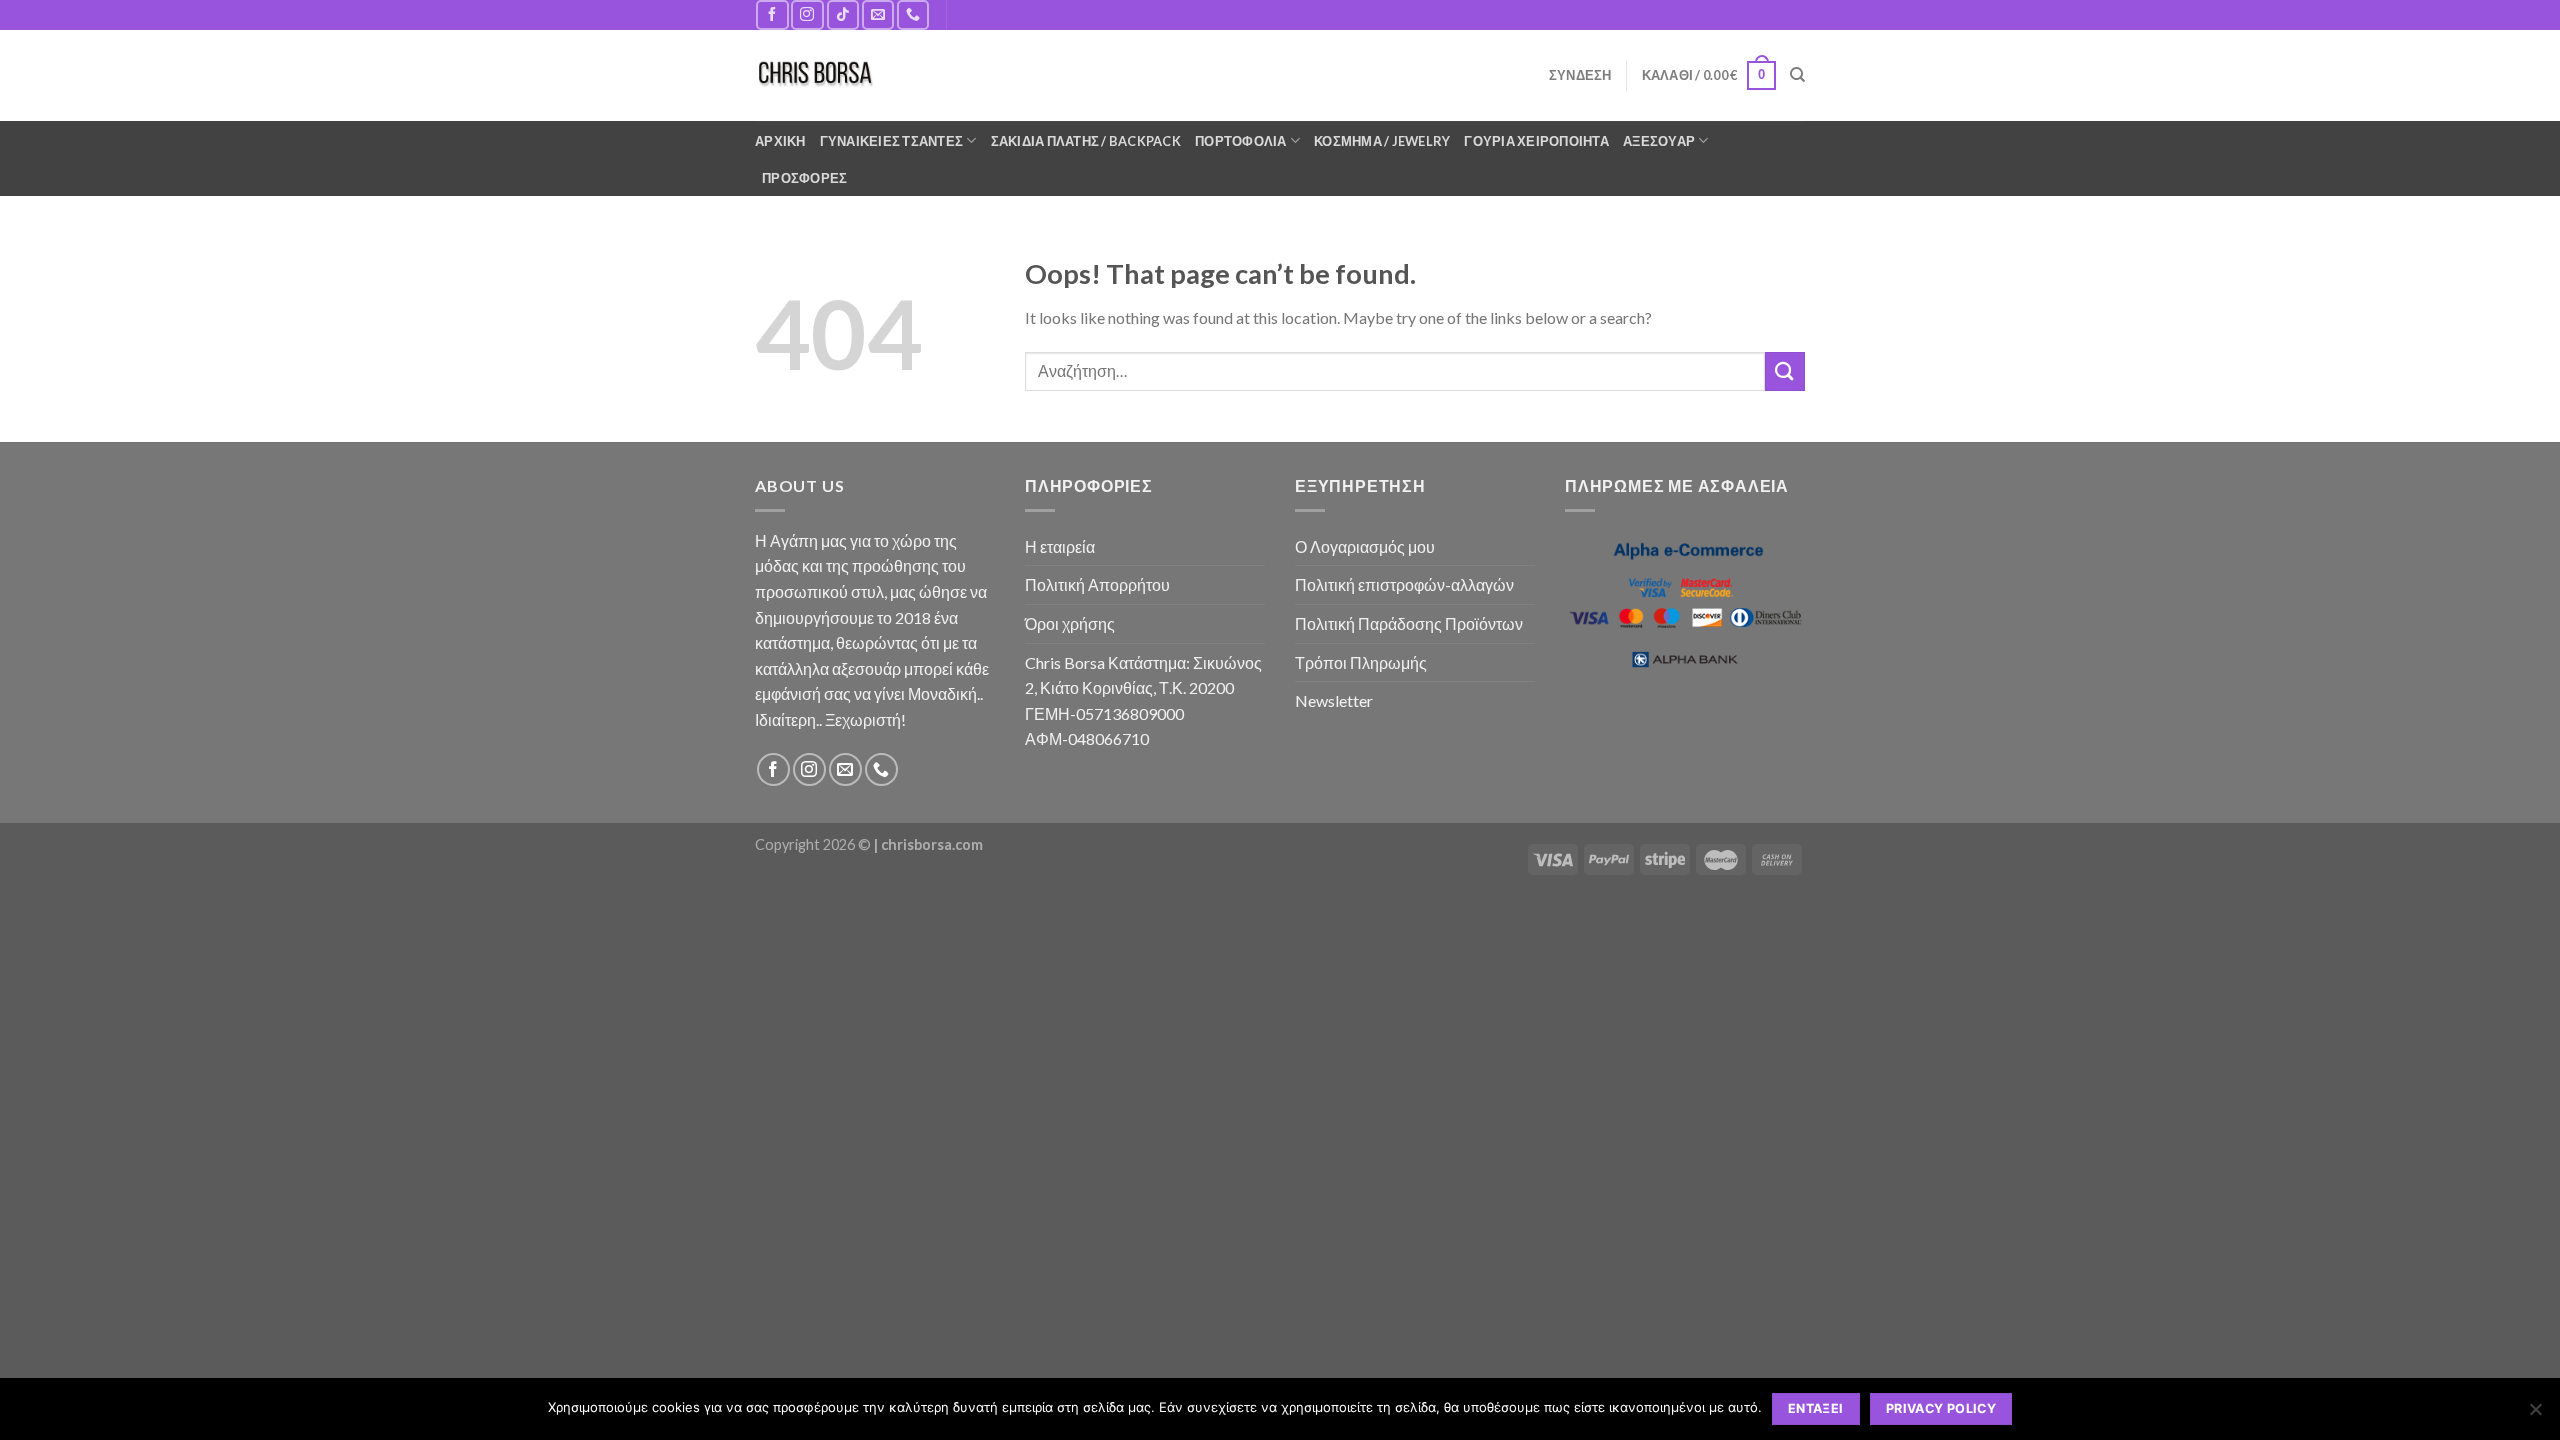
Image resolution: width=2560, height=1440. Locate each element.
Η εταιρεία (1060, 546)
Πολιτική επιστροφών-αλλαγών (1404, 584)
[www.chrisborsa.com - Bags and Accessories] (815, 75)
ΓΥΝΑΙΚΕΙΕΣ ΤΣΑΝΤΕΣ (892, 141)
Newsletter (1334, 700)
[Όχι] (2535, 1415)
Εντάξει (1816, 1408)
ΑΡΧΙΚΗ (780, 141)
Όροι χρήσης (1070, 623)
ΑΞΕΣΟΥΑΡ (1659, 141)
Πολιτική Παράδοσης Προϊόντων (1409, 623)
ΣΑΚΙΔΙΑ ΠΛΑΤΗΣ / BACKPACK (1086, 141)
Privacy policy (1941, 1408)
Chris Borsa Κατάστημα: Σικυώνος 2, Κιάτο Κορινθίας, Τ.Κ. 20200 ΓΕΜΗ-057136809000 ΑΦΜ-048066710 (1143, 701)
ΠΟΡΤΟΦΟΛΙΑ (1241, 141)
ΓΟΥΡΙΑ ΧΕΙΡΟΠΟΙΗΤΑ (1536, 141)
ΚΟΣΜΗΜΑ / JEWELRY (1382, 141)
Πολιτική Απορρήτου (1097, 584)
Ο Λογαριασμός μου (1365, 546)
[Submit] (1785, 371)
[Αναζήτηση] (1797, 75)
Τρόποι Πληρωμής (1361, 662)
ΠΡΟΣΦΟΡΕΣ (804, 178)
